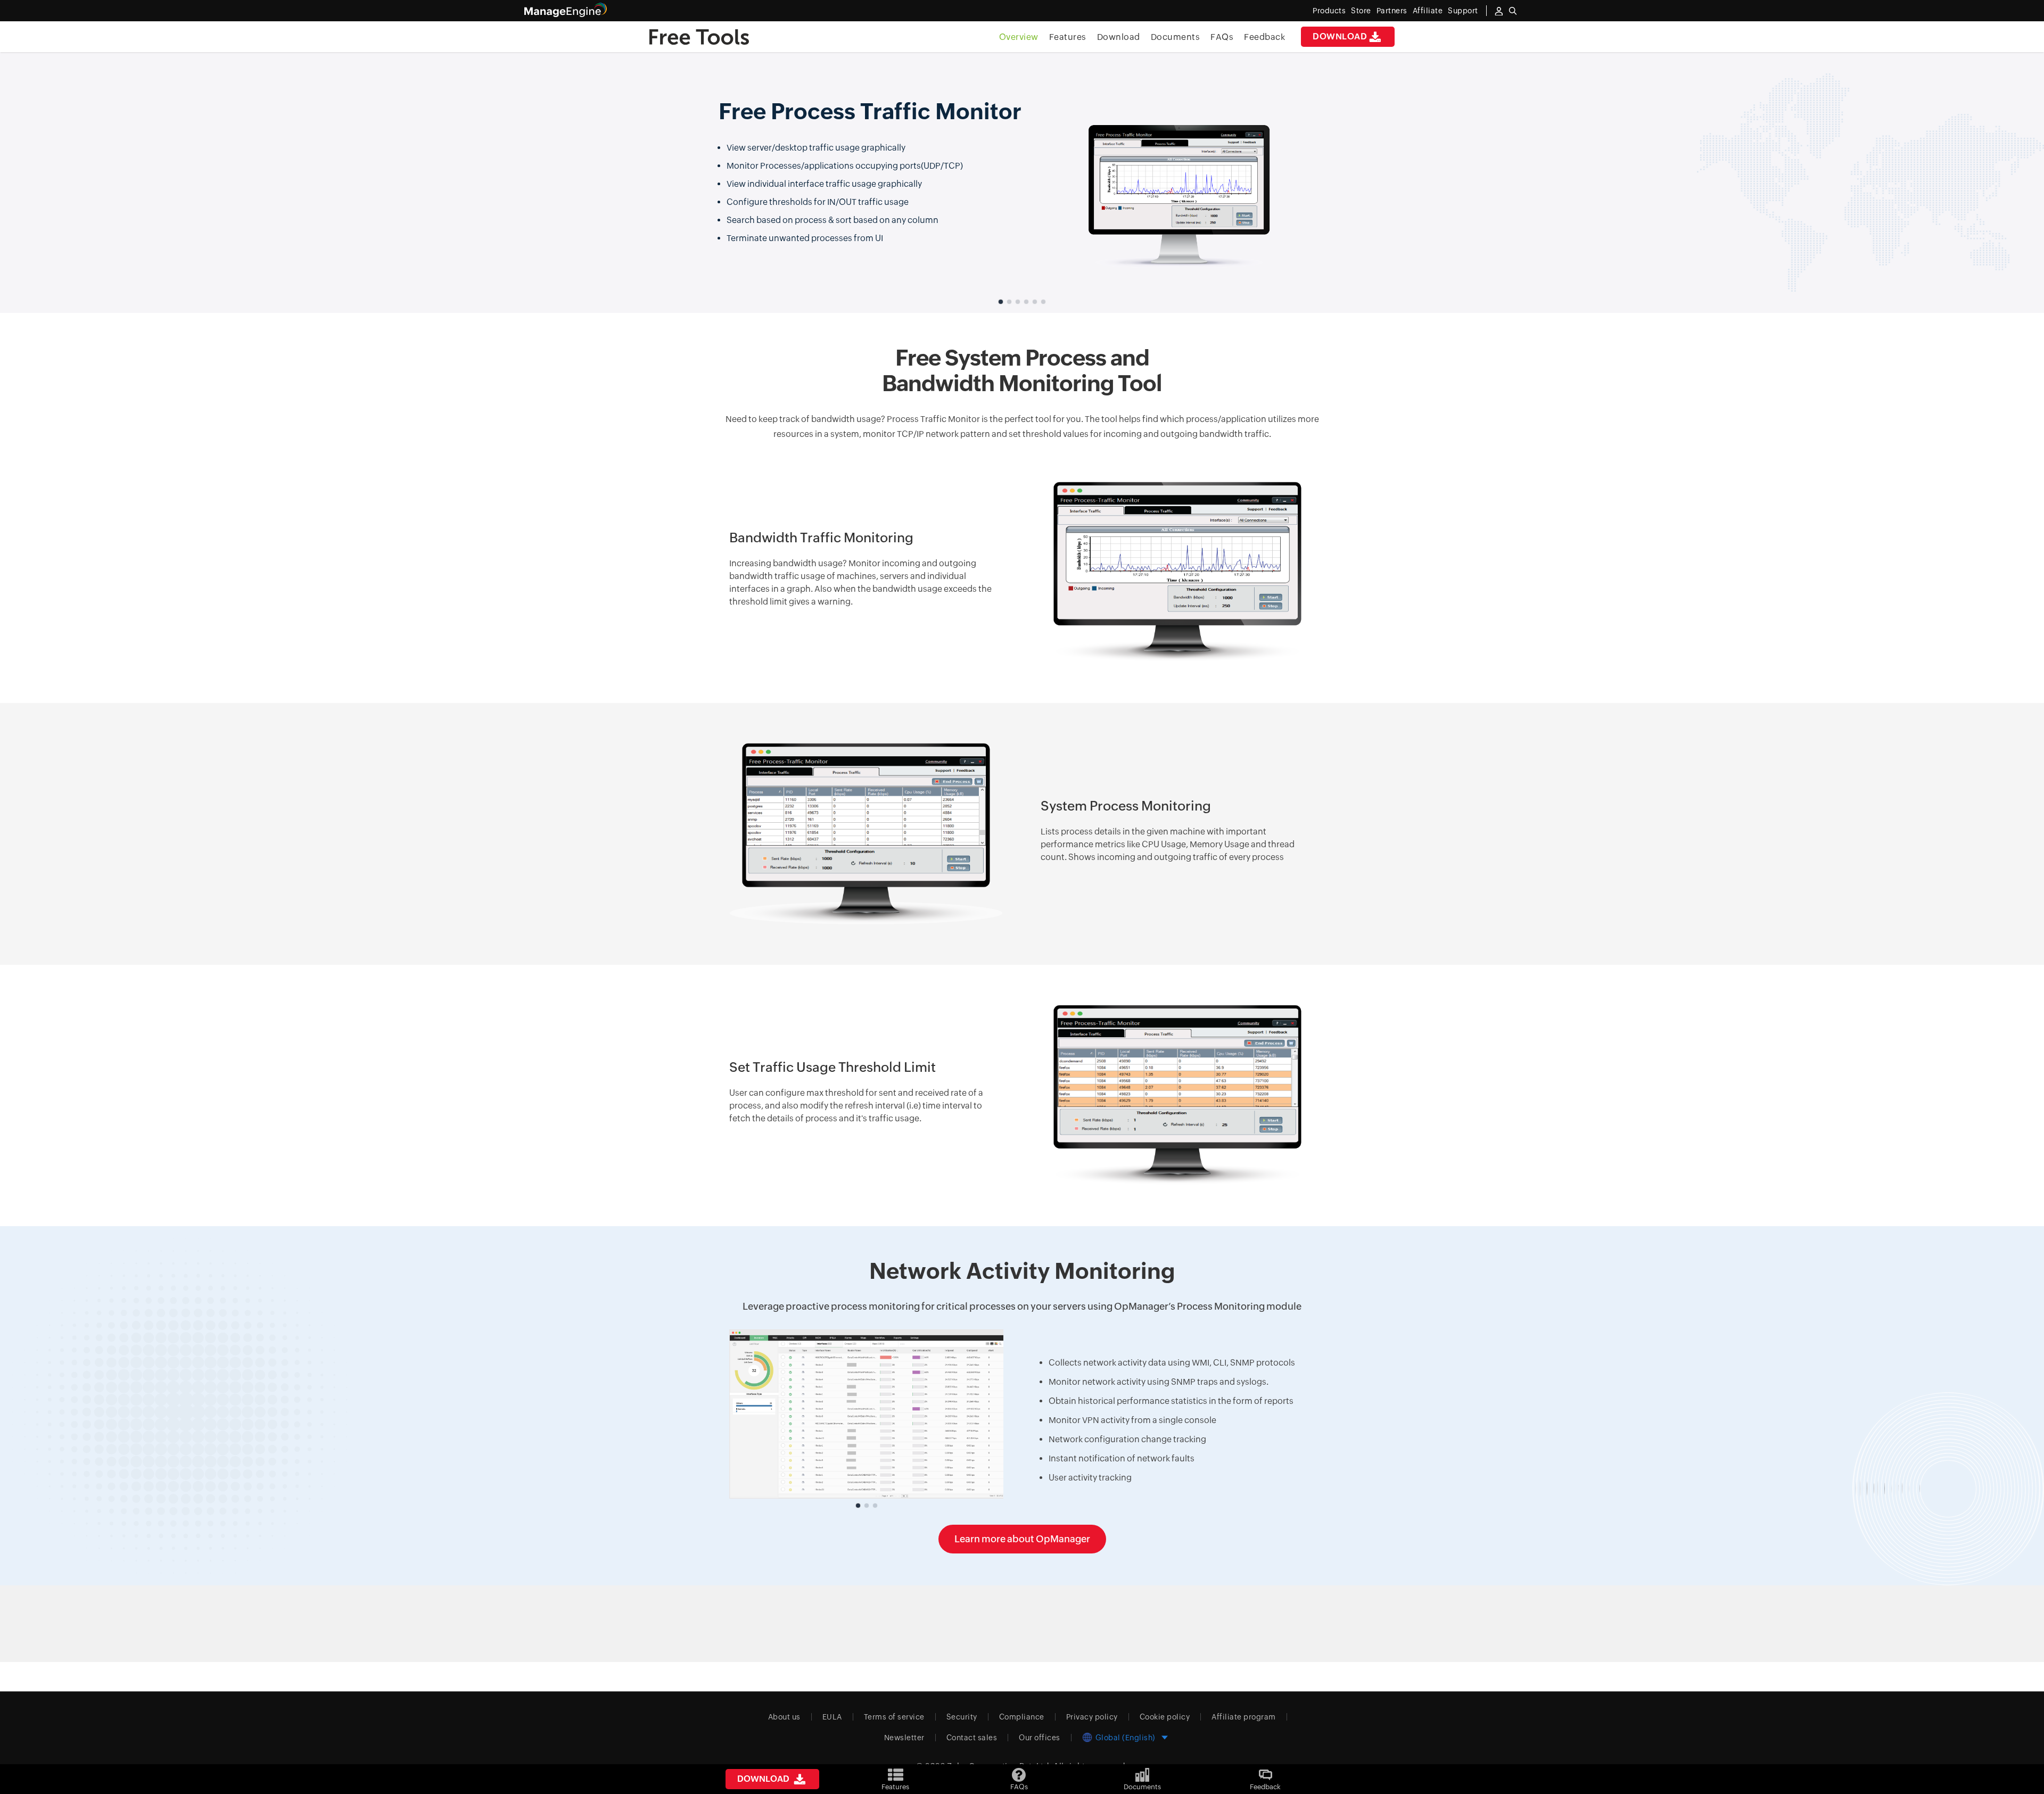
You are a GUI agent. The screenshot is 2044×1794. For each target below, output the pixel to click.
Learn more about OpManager (1022, 1539)
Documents (1176, 37)
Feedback (1264, 37)
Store (1361, 11)
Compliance (1022, 1717)
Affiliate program (1244, 1717)
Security (962, 1717)
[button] (1001, 302)
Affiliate (1428, 11)
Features (1068, 37)
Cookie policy (1165, 1717)
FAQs (1222, 37)
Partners (1392, 11)
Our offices (1040, 1738)
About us (784, 1717)
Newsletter (904, 1738)
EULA (832, 1717)
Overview (1019, 37)
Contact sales (972, 1738)
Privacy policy (1092, 1717)
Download (1340, 36)
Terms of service (894, 1717)
